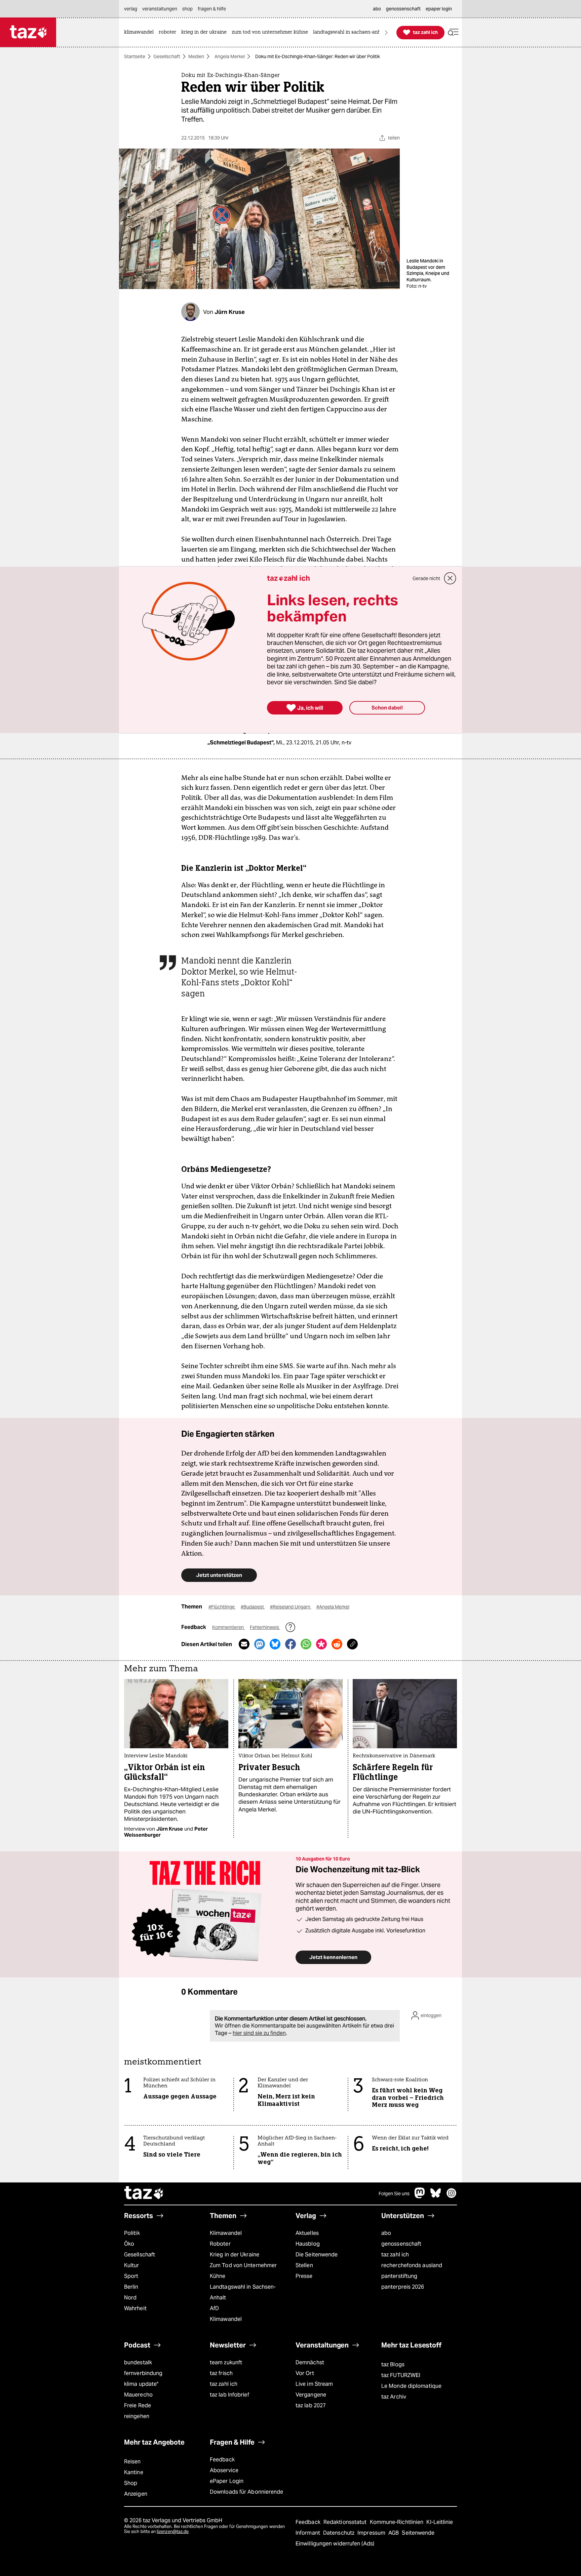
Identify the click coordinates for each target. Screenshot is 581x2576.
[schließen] (450, 578)
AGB (394, 2533)
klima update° (141, 2384)
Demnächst (310, 2362)
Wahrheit (135, 2308)
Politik (132, 2233)
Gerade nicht (426, 578)
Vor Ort (305, 2373)
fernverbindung (143, 2373)
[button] (453, 32)
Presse (304, 2276)
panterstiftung (399, 2276)
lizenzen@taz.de (173, 2531)
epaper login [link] (439, 9)
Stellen (304, 2265)
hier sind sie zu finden (259, 2033)
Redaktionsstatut (346, 2522)
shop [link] (187, 9)
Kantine (134, 2472)
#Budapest (253, 1607)
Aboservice (224, 2470)
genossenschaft (401, 2244)
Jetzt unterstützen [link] (219, 1575)
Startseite (135, 56)
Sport (131, 2276)
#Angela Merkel (333, 1607)
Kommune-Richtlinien (397, 2522)
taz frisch (221, 2373)
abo (386, 2233)
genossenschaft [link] (403, 9)
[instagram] (452, 2196)
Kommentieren (228, 1627)
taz (144, 2194)
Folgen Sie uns (394, 2194)
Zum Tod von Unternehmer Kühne (243, 2271)
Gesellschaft (167, 56)
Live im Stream (314, 2384)
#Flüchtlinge (222, 1607)
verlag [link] (131, 9)
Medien (196, 56)
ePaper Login (227, 2481)
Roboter (220, 2244)
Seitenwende (418, 2533)
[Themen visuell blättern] (386, 32)
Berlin (131, 2287)
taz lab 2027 (311, 2405)
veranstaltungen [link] (160, 9)
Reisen (132, 2462)
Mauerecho (138, 2395)
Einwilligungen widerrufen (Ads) (335, 2544)
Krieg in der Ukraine (235, 2255)
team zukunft (226, 2362)
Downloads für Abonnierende (247, 2492)
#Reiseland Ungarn (291, 1607)
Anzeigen (136, 2494)
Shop (131, 2483)
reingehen (137, 2416)
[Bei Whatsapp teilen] (306, 1644)
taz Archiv (394, 2397)
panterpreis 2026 (403, 2287)
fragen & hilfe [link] (212, 9)
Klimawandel (226, 2233)
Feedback (222, 2460)
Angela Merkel (230, 56)
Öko (129, 2244)
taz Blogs (393, 2364)
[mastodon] (420, 2196)
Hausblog (308, 2244)
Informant (308, 2533)
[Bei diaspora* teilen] (321, 1644)
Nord (130, 2298)
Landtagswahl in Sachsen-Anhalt (243, 2292)
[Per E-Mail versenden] (244, 1644)
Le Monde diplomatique (411, 2386)
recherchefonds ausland (412, 2265)
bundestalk (138, 2362)
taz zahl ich (395, 2255)
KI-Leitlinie (440, 2522)
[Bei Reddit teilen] (337, 1644)
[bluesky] (436, 2196)
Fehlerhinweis (265, 1627)
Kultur (132, 2265)
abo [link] (377, 9)
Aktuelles (307, 2233)
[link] (141, 32)
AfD (214, 2308)
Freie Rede (138, 2405)
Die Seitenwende (317, 2255)
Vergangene (311, 2395)
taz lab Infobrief (229, 2395)
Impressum (372, 2533)
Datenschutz (339, 2533)
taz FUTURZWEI (401, 2375)
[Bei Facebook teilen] (290, 1644)
